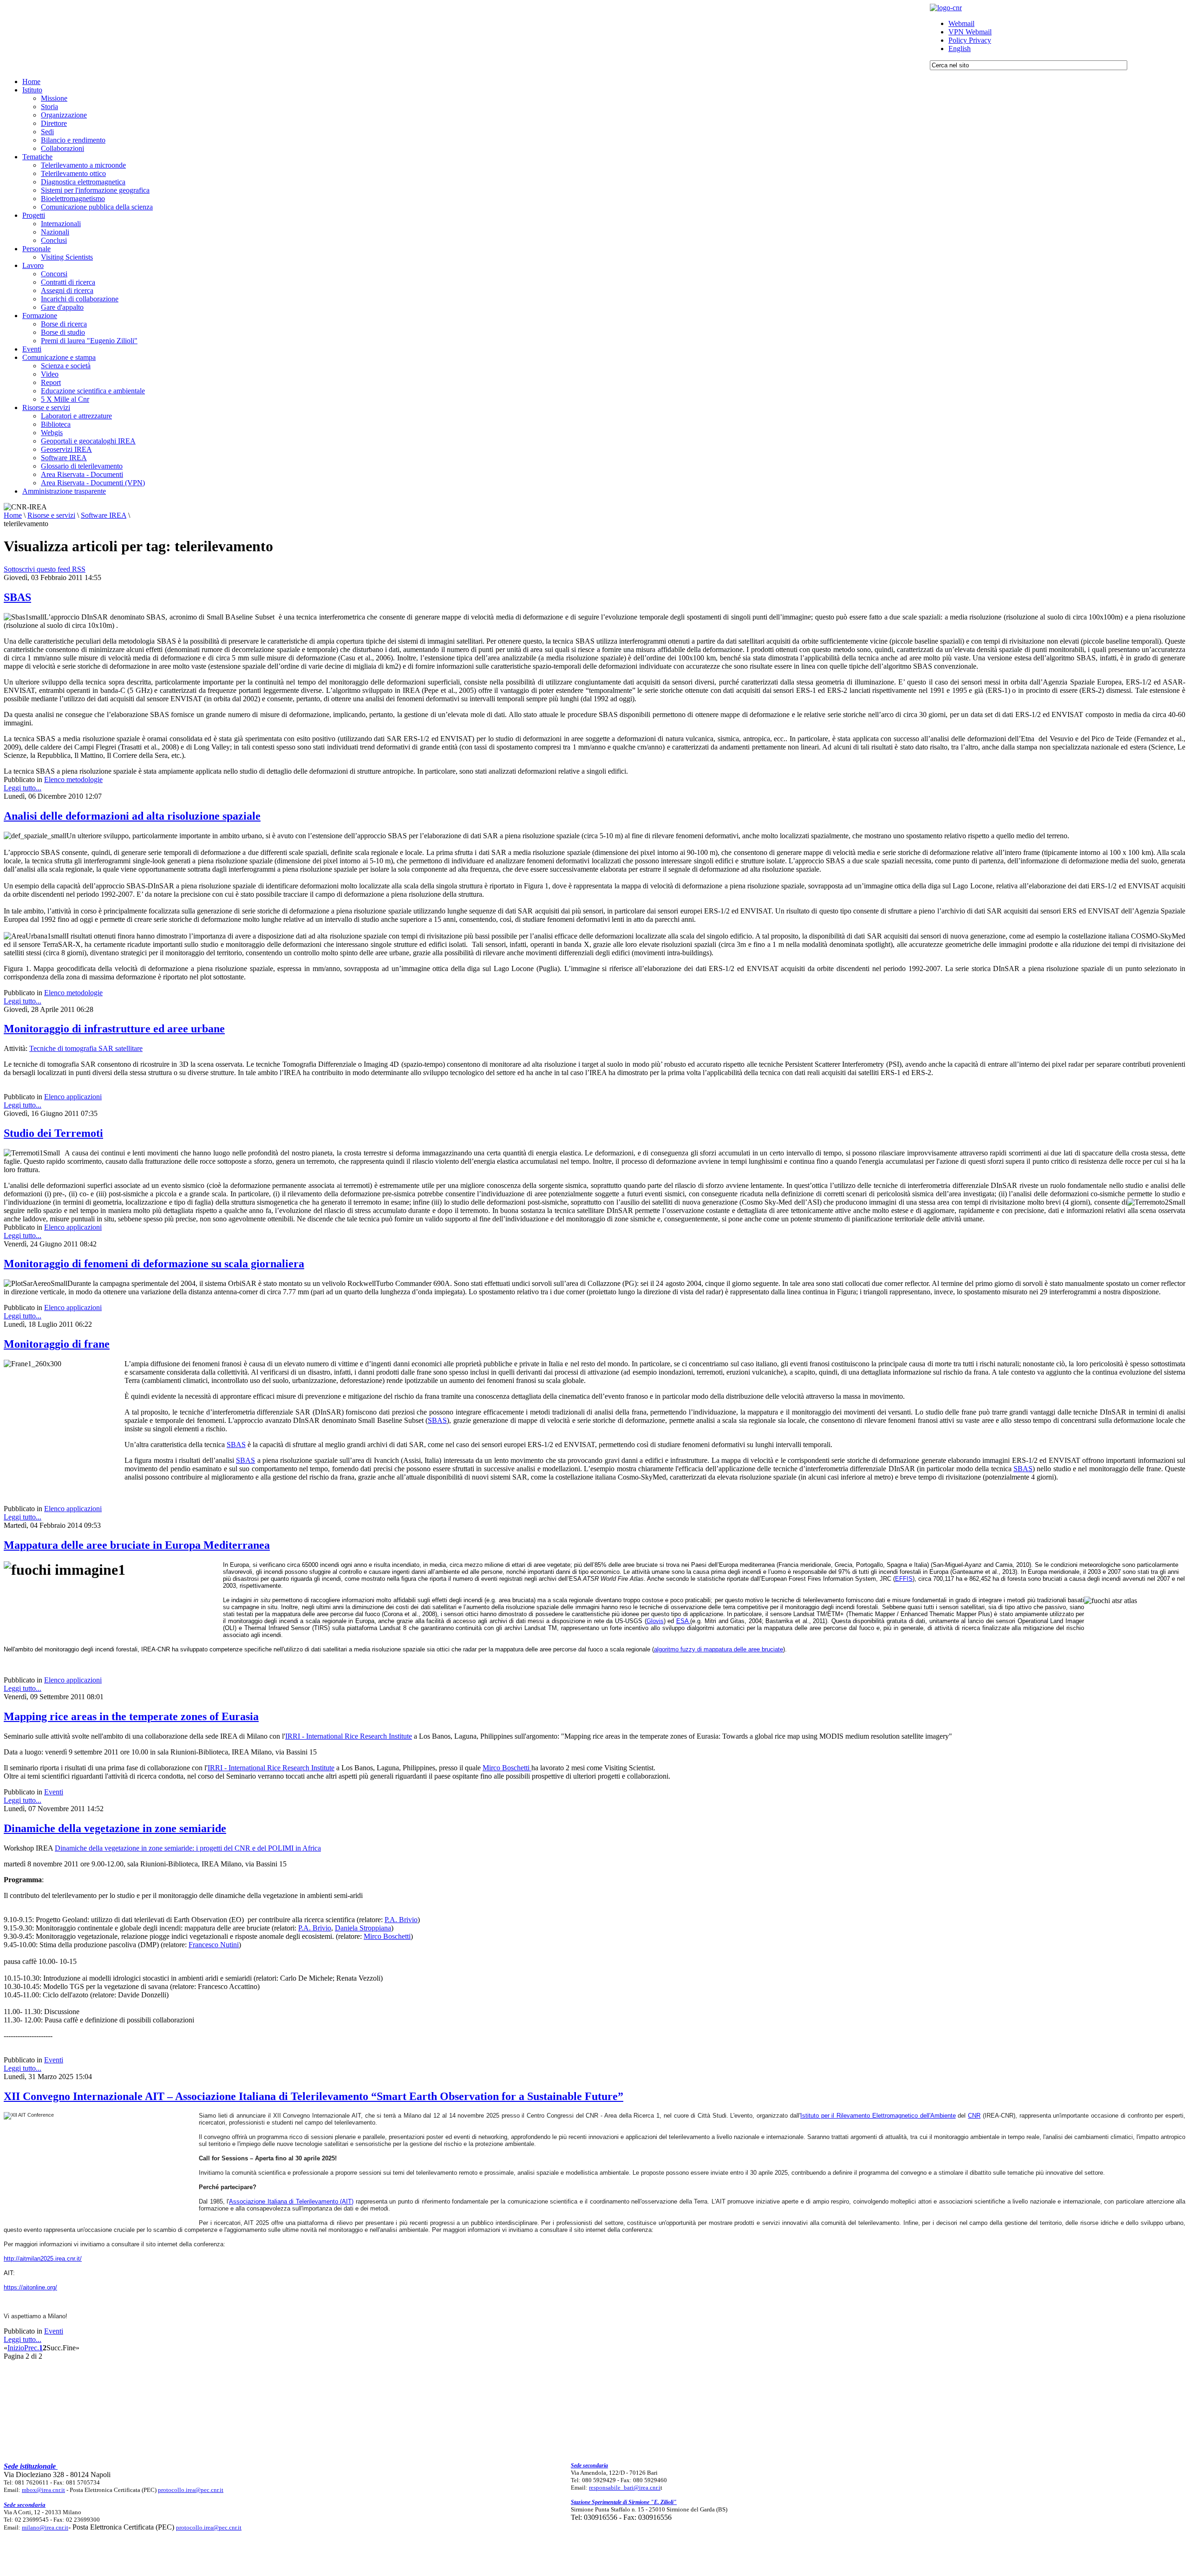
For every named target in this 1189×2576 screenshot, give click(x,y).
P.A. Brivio (401, 1920)
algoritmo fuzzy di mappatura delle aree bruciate (719, 1649)
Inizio (16, 2348)
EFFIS (904, 1579)
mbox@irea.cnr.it (43, 2490)
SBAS (17, 597)
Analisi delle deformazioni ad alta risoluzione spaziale (132, 816)
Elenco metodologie (73, 779)
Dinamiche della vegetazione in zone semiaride (115, 1828)
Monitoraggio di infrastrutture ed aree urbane (114, 1029)
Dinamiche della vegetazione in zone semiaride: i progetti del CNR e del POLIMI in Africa (188, 1848)
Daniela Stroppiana (363, 1928)
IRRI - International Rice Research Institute (349, 1736)
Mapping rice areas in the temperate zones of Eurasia (131, 1716)
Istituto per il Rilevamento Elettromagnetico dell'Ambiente (878, 2116)
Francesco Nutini (214, 1945)
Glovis (655, 1621)
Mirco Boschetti (507, 1768)
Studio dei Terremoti (53, 1133)
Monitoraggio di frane (57, 1344)
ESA (683, 1621)
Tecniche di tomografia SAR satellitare (86, 1048)
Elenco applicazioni (73, 1097)
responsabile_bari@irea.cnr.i (625, 2488)
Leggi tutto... (23, 788)
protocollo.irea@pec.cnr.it (191, 2490)
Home (13, 515)
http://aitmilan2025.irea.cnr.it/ (43, 2259)
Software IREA (104, 515)
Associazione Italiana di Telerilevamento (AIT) (291, 2201)
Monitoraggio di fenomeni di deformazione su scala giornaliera (154, 1264)
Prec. (32, 2348)
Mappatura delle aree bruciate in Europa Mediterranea (137, 1545)
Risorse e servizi (51, 515)
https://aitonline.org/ (30, 2287)
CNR (974, 2116)
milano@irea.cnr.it (45, 2527)
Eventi (54, 1792)
